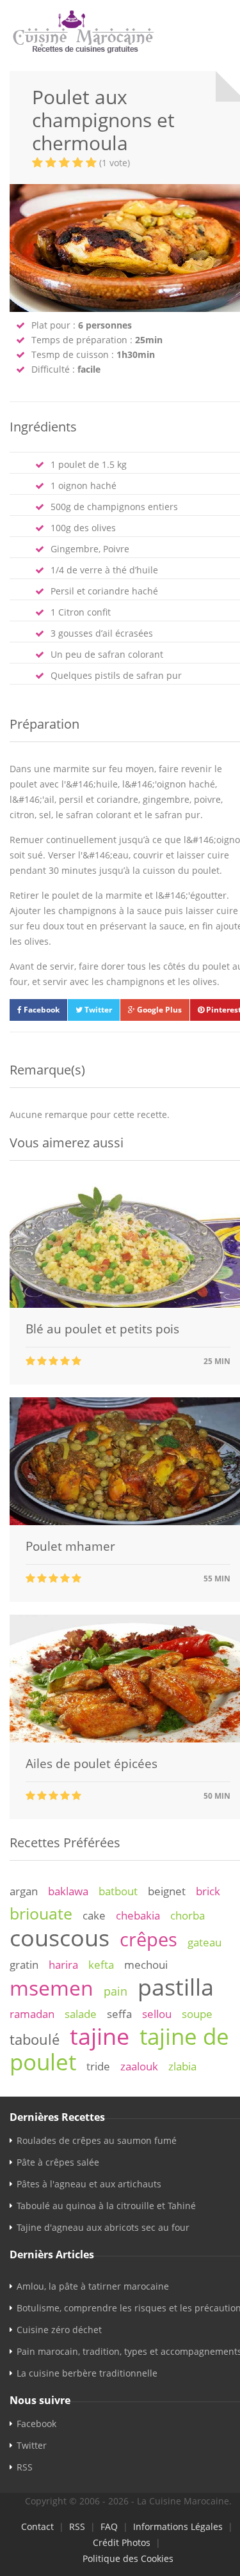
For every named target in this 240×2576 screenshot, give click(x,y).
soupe (197, 2014)
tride (98, 2066)
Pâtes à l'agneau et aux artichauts (89, 2184)
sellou (157, 2014)
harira (63, 1965)
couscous (60, 1937)
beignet (167, 1891)
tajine (100, 2036)
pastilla (176, 1987)
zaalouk (139, 2066)
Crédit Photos (122, 2542)
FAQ (109, 2526)
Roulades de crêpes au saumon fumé (97, 2140)
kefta (101, 1965)
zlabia (182, 2066)
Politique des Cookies (128, 2558)
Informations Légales (178, 2526)
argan (24, 1891)
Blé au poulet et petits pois (102, 1329)
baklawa (68, 1891)
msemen (52, 1988)
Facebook (41, 1010)
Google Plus (158, 1010)
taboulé (35, 2039)
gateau (204, 1942)
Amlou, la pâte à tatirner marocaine (93, 2286)
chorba (188, 1915)
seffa (119, 2014)
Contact (37, 2526)
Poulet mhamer (70, 1546)
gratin (24, 1965)
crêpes (148, 1939)
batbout (118, 1891)
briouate (41, 1913)
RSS (25, 2467)
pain (116, 1991)
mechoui (146, 1965)
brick (208, 1891)
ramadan (32, 2014)
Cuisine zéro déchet (59, 2330)
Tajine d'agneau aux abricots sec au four (103, 2227)
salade (81, 2014)
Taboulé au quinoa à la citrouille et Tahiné (106, 2206)
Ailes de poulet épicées (92, 1764)
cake (94, 1915)
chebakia (138, 1915)
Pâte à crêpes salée (58, 2162)
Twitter (97, 1010)
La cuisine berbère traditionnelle (87, 2373)
